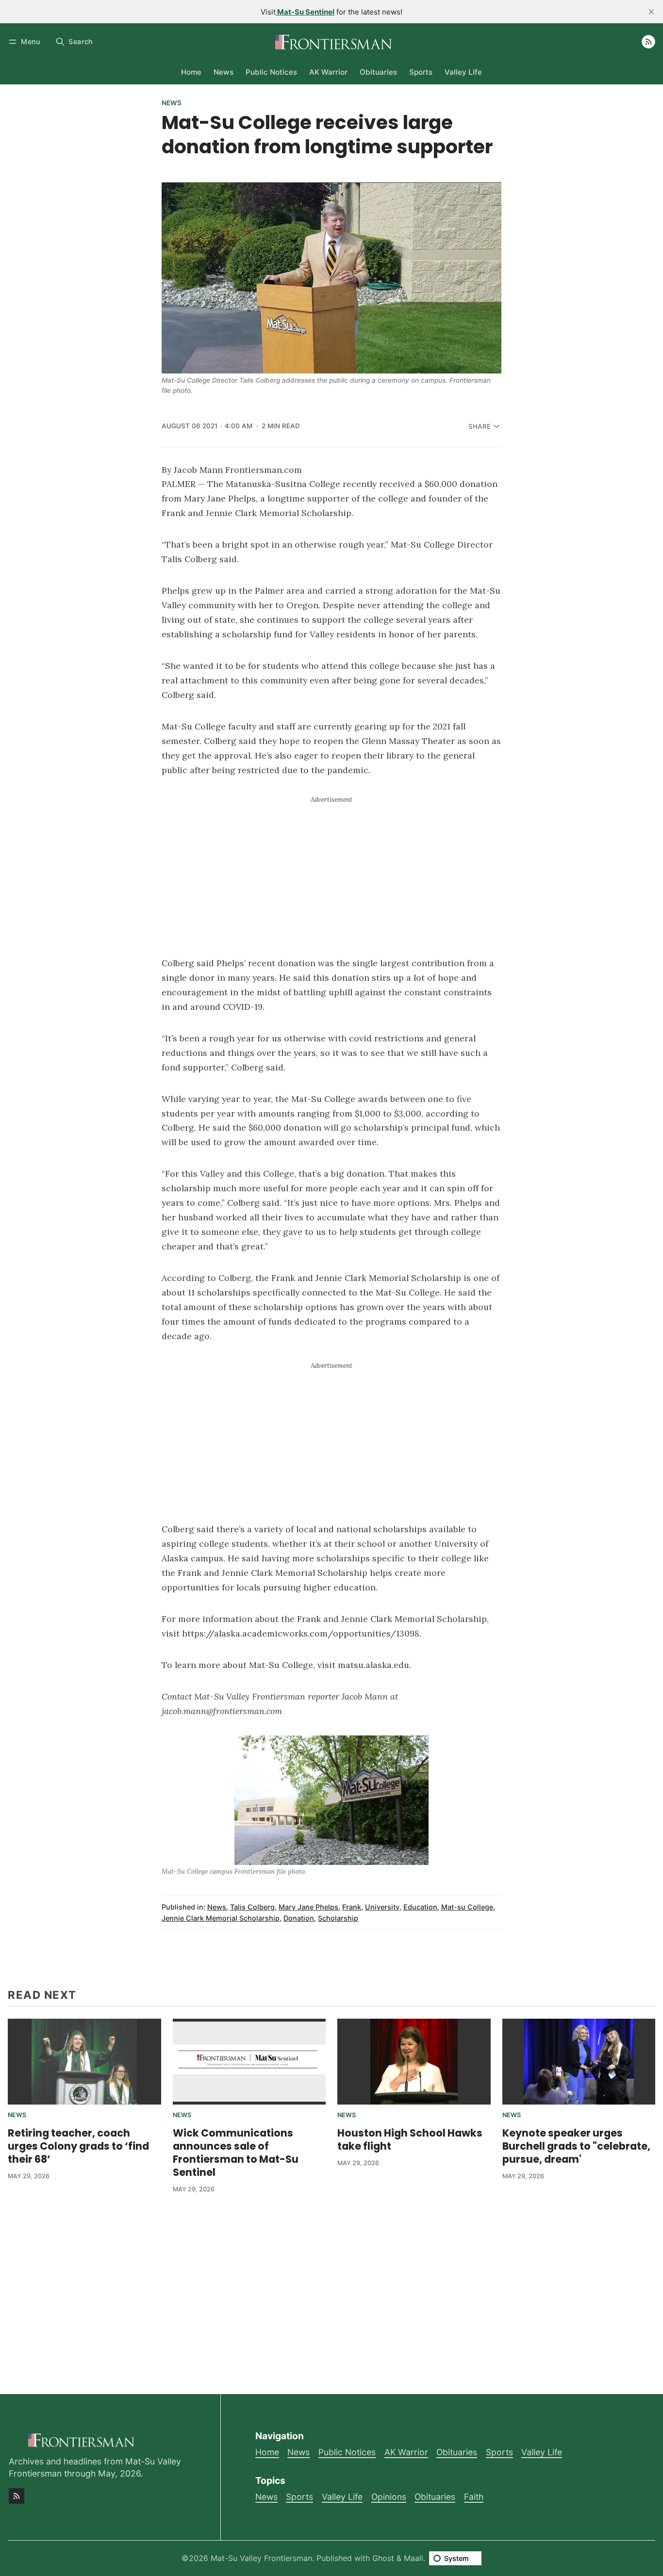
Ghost (383, 2558)
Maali (414, 2558)
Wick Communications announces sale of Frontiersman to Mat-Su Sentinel (236, 2153)
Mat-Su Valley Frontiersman (261, 2558)
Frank (352, 1907)
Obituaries (435, 2497)
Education (420, 1907)
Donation (299, 1918)
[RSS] (648, 42)
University (382, 1907)
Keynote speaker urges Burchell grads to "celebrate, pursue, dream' (576, 2146)
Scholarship (338, 1918)
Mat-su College (467, 1907)
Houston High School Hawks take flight (410, 2139)
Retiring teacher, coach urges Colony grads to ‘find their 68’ (78, 2146)
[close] (651, 12)
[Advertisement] (331, 873)
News (172, 103)
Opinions (389, 2497)
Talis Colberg (252, 1907)
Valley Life (342, 2497)
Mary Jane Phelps (308, 1907)
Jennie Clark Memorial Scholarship (221, 1918)
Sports (299, 2497)
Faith (474, 2497)
